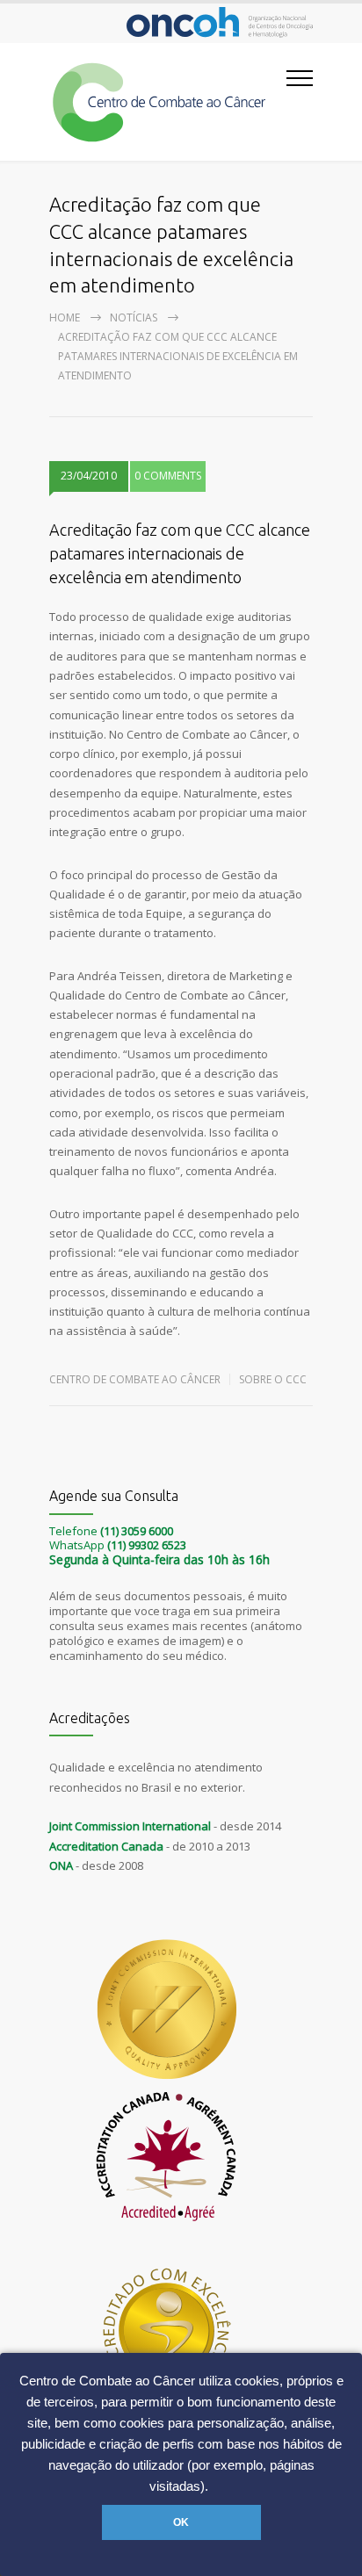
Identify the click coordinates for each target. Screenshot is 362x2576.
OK (181, 2522)
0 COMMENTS (168, 476)
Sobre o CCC (273, 1379)
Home (65, 317)
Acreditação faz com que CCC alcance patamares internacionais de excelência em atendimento (180, 553)
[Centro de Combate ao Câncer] (168, 102)
